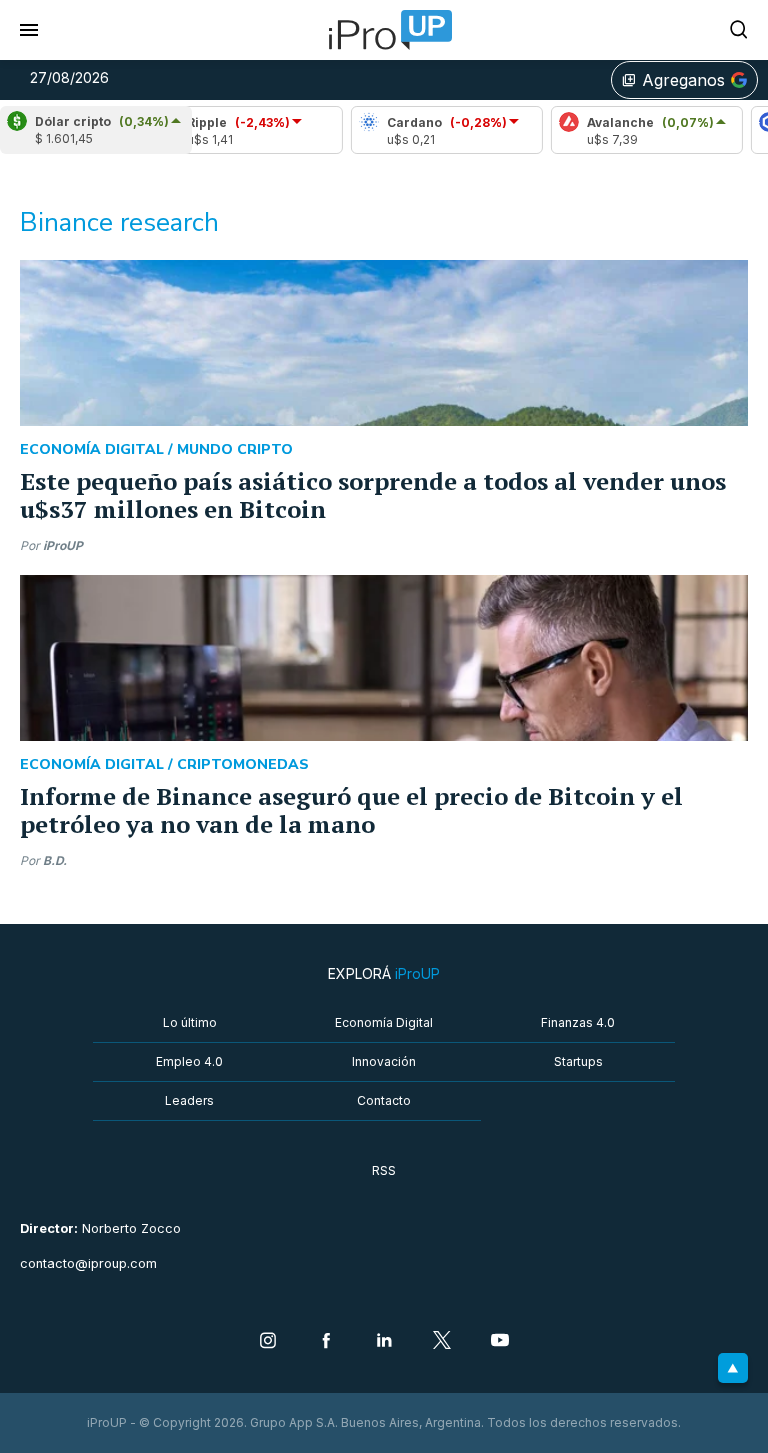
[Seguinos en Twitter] (442, 1342)
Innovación (384, 1061)
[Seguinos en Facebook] (326, 1342)
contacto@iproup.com (88, 1263)
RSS (384, 1170)
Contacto (384, 1100)
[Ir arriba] (733, 1368)
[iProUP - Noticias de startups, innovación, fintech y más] (384, 30)
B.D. (55, 860)
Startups (578, 1061)
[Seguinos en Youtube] (500, 1342)
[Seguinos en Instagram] (268, 1342)
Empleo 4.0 (189, 1061)
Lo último (190, 1022)
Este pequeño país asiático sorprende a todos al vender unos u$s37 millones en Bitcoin (373, 495)
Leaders (189, 1100)
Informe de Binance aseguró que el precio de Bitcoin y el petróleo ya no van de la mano (351, 810)
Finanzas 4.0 (578, 1022)
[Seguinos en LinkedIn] (384, 1342)
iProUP (63, 545)
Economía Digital (384, 1022)
